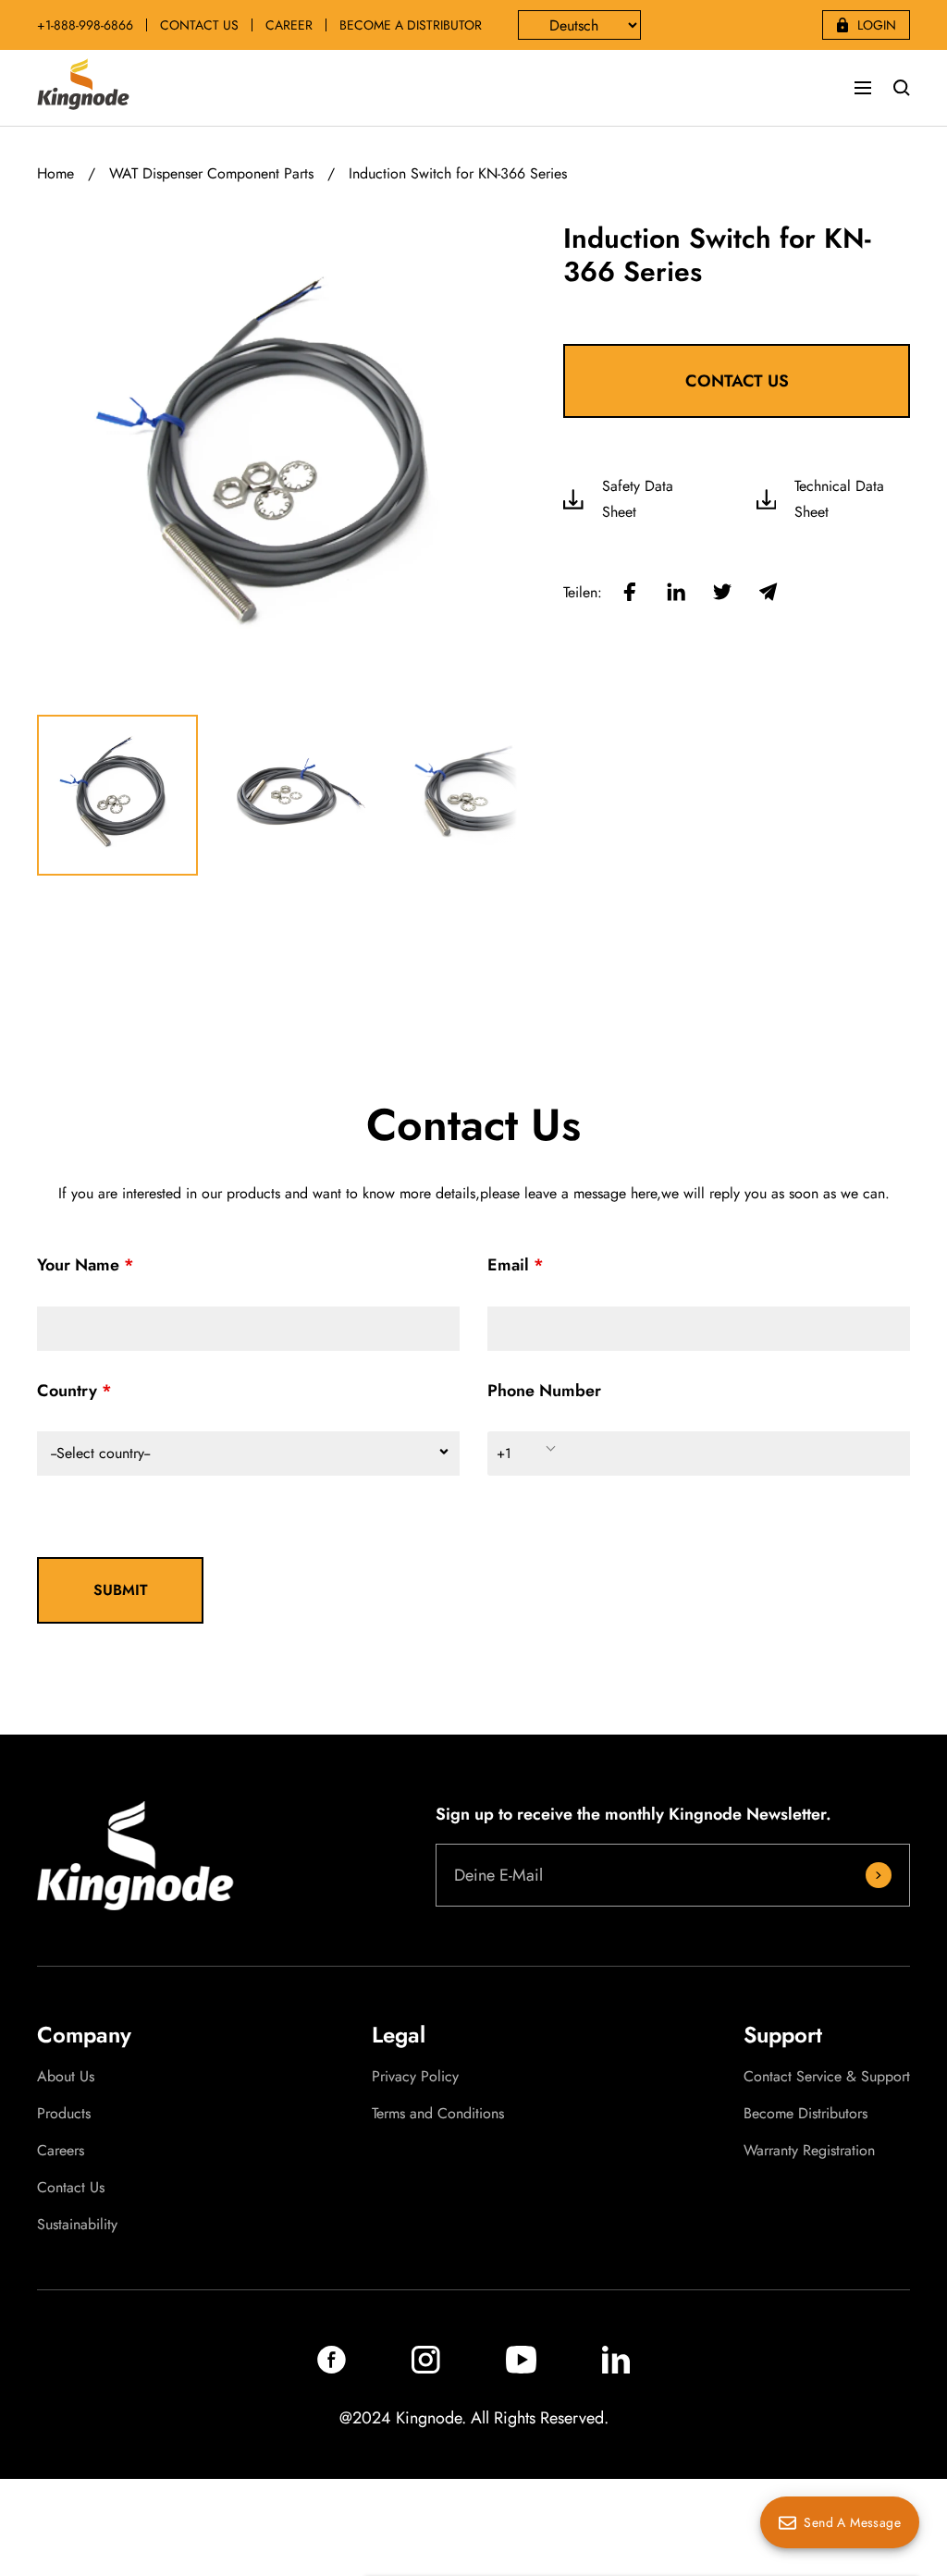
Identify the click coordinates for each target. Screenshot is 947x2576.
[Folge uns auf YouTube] (521, 2368)
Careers (61, 2151)
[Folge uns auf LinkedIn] (616, 2368)
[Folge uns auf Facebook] (332, 2368)
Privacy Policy (415, 2077)
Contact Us (71, 2188)
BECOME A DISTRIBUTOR (411, 25)
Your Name (78, 1265)
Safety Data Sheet (638, 499)
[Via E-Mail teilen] (769, 593)
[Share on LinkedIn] (676, 593)
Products (64, 2114)
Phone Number (544, 1391)
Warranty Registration (809, 2151)
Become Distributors (806, 2114)
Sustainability (77, 2225)
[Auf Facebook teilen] (630, 593)
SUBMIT (121, 1590)
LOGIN (877, 25)
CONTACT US (199, 25)
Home (55, 173)
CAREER (289, 25)
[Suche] (902, 88)
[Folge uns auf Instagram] (426, 2368)
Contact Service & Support (827, 2077)
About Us (66, 2077)
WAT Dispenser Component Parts (211, 173)
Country (67, 1391)
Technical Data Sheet (839, 499)
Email (508, 1265)
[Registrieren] (879, 1875)
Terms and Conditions (438, 2114)
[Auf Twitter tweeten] (722, 593)
